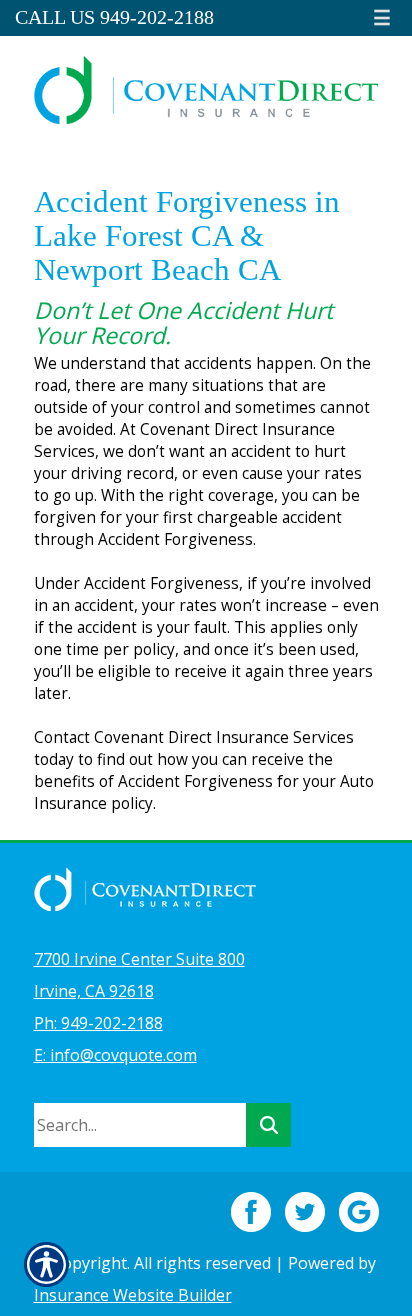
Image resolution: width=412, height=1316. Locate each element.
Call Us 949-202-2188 (114, 17)
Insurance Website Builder (133, 1295)
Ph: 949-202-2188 (98, 1023)
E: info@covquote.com (115, 1055)
